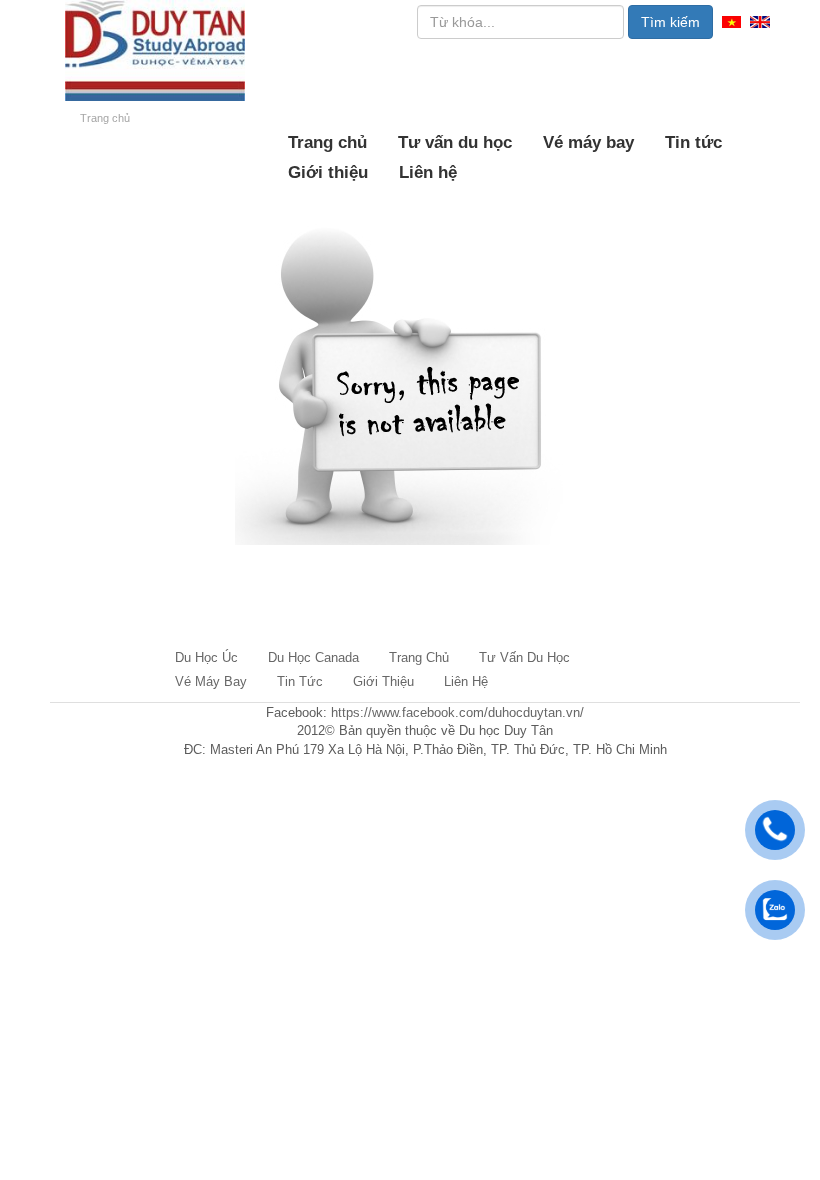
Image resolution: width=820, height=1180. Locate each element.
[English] (760, 20)
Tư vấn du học (455, 142)
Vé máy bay (588, 142)
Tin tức (693, 142)
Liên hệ (428, 172)
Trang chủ (327, 142)
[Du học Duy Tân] (155, 50)
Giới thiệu (328, 172)
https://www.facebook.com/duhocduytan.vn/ (457, 712)
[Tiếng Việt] (731, 20)
